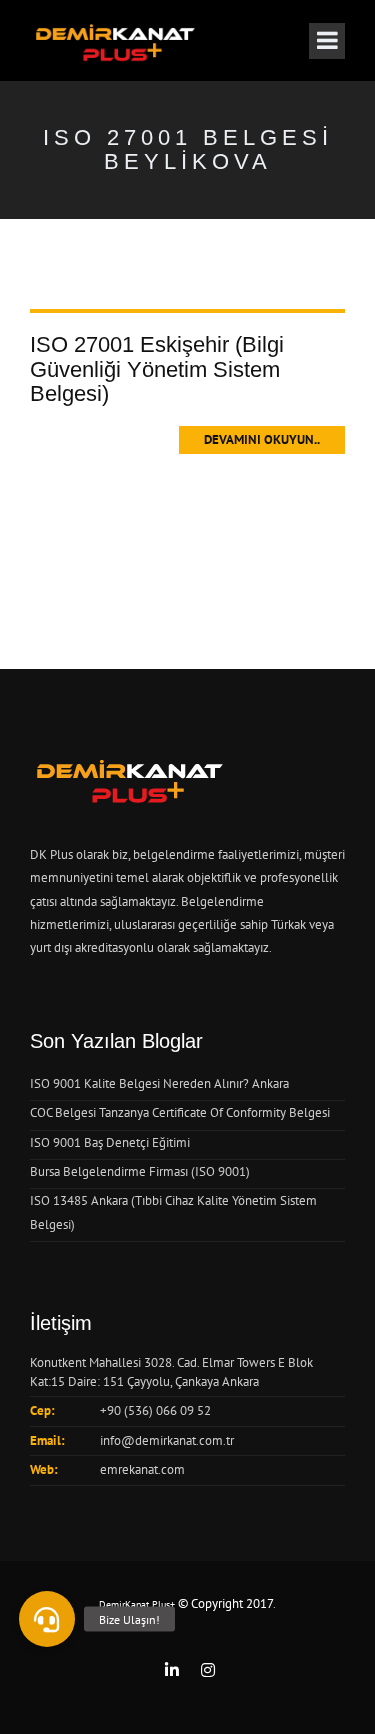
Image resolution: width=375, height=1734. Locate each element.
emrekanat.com (142, 1469)
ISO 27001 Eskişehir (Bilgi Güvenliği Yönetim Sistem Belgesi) (157, 368)
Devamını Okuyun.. (262, 439)
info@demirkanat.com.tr (167, 1440)
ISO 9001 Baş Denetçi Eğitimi (110, 1142)
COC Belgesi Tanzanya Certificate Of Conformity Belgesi (180, 1112)
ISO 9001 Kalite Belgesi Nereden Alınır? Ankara (159, 1083)
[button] (47, 1619)
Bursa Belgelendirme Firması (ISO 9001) (140, 1171)
